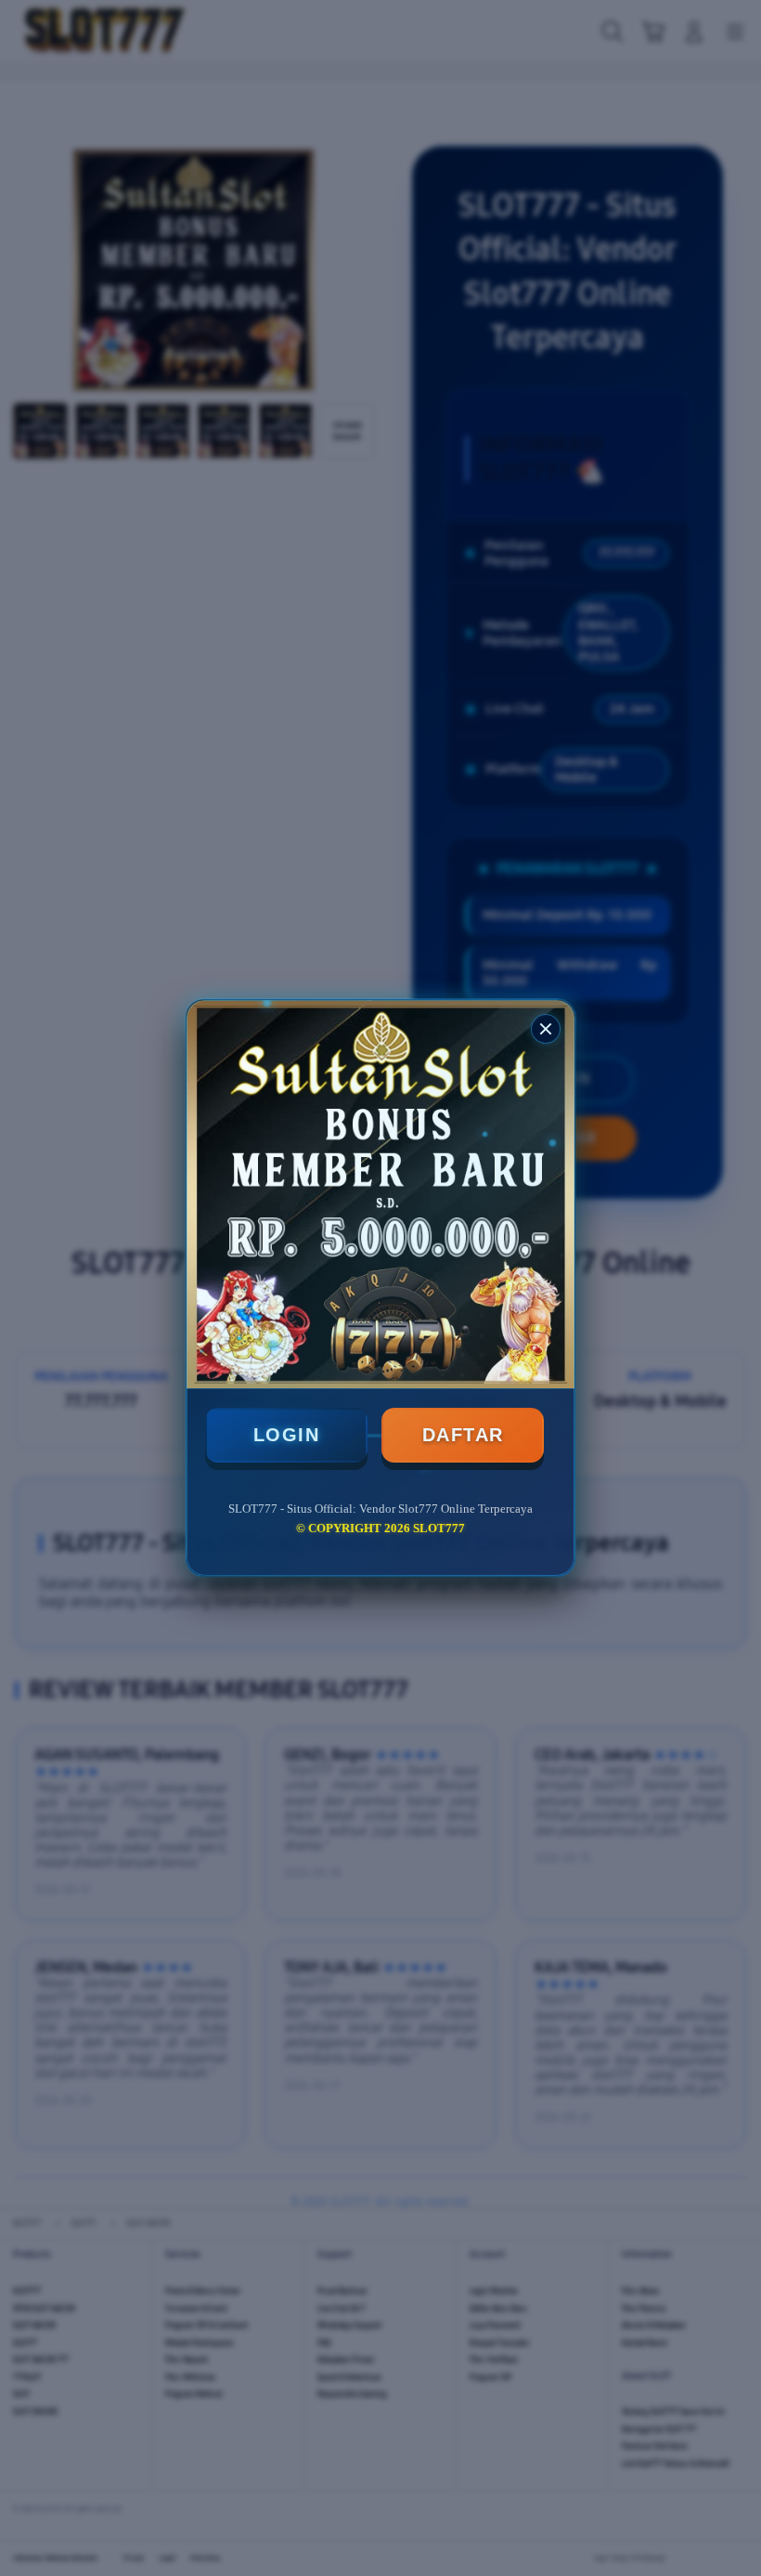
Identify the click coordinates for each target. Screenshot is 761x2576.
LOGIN (287, 1435)
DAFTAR (463, 1435)
